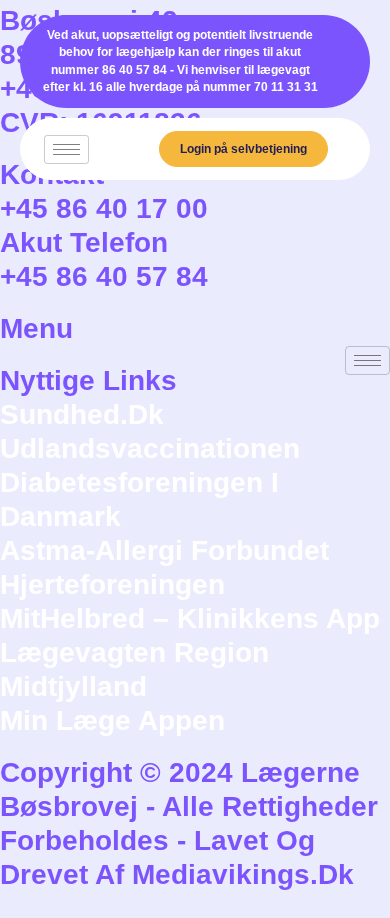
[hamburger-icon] (66, 149)
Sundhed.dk (82, 414)
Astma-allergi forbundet (164, 550)
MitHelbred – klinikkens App (190, 618)
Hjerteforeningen (112, 584)
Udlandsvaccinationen (150, 448)
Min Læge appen (112, 720)
